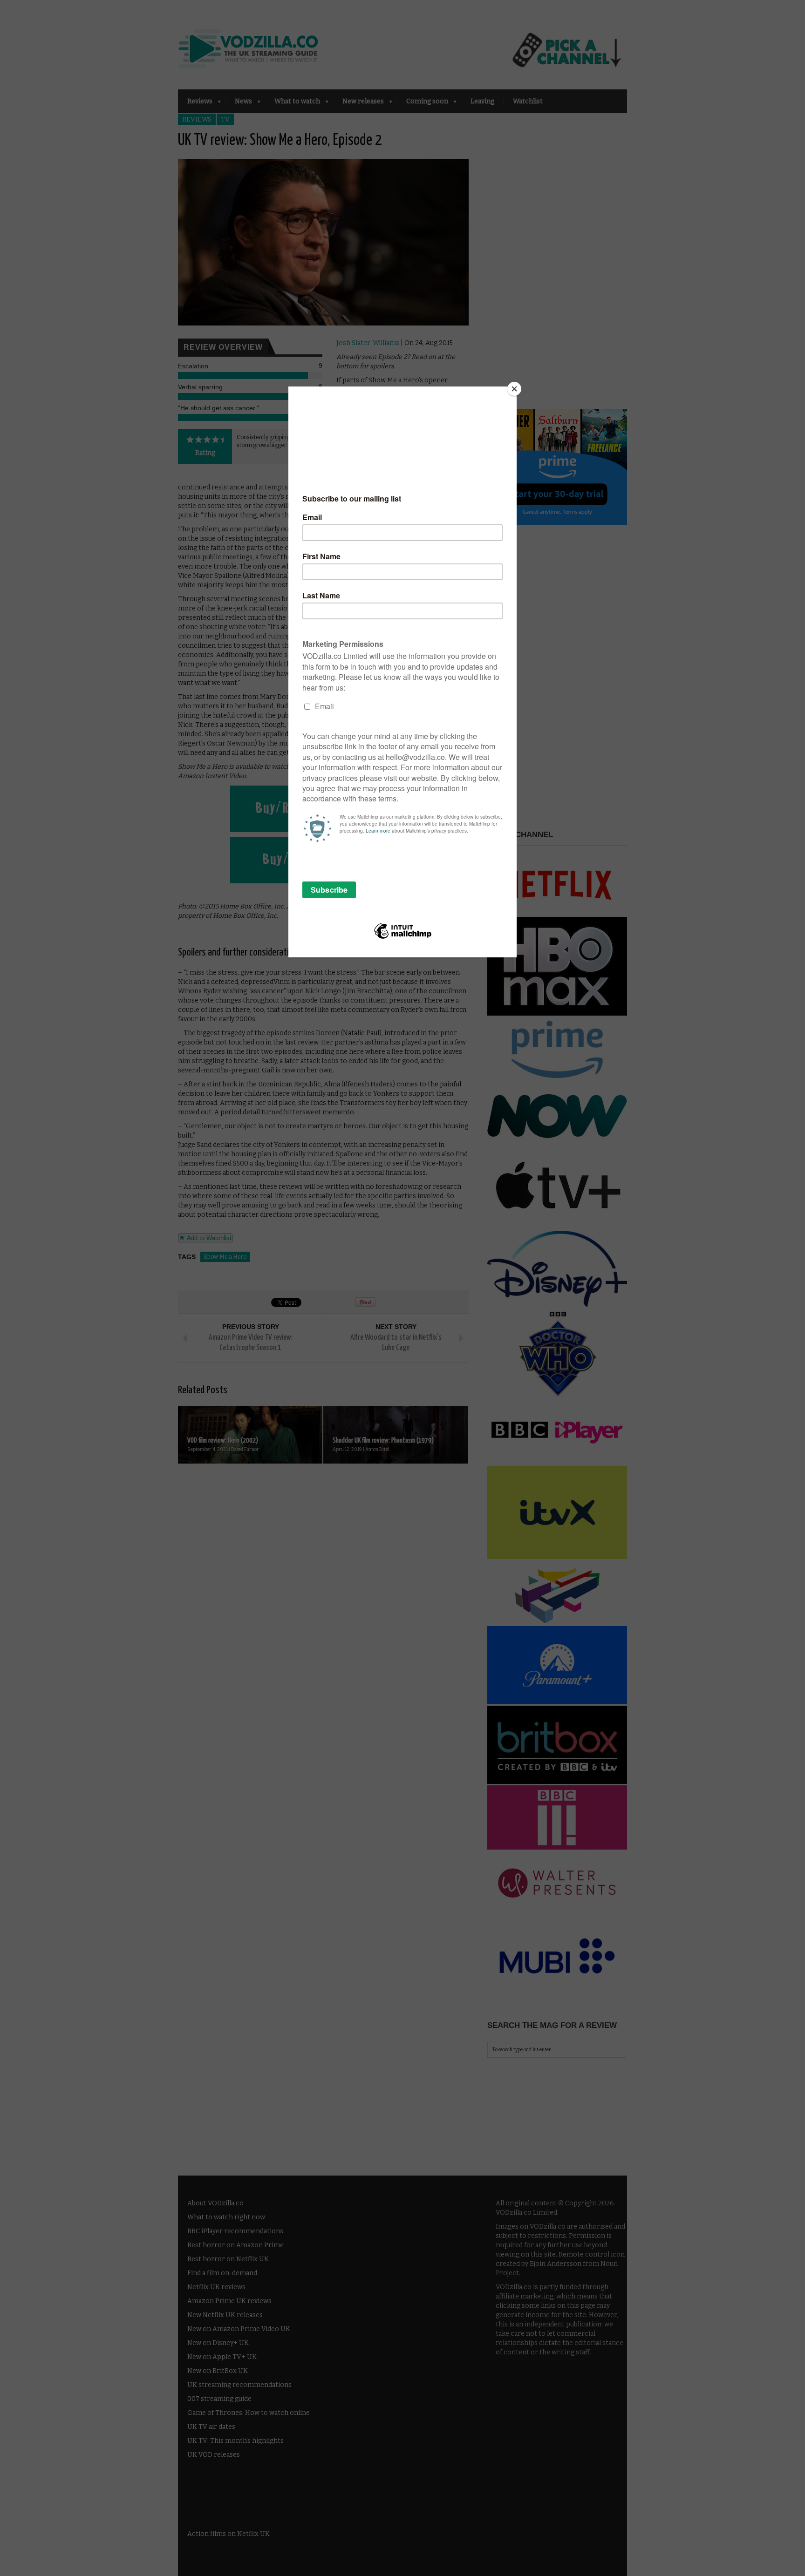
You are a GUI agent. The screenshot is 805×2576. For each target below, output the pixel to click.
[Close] (514, 389)
